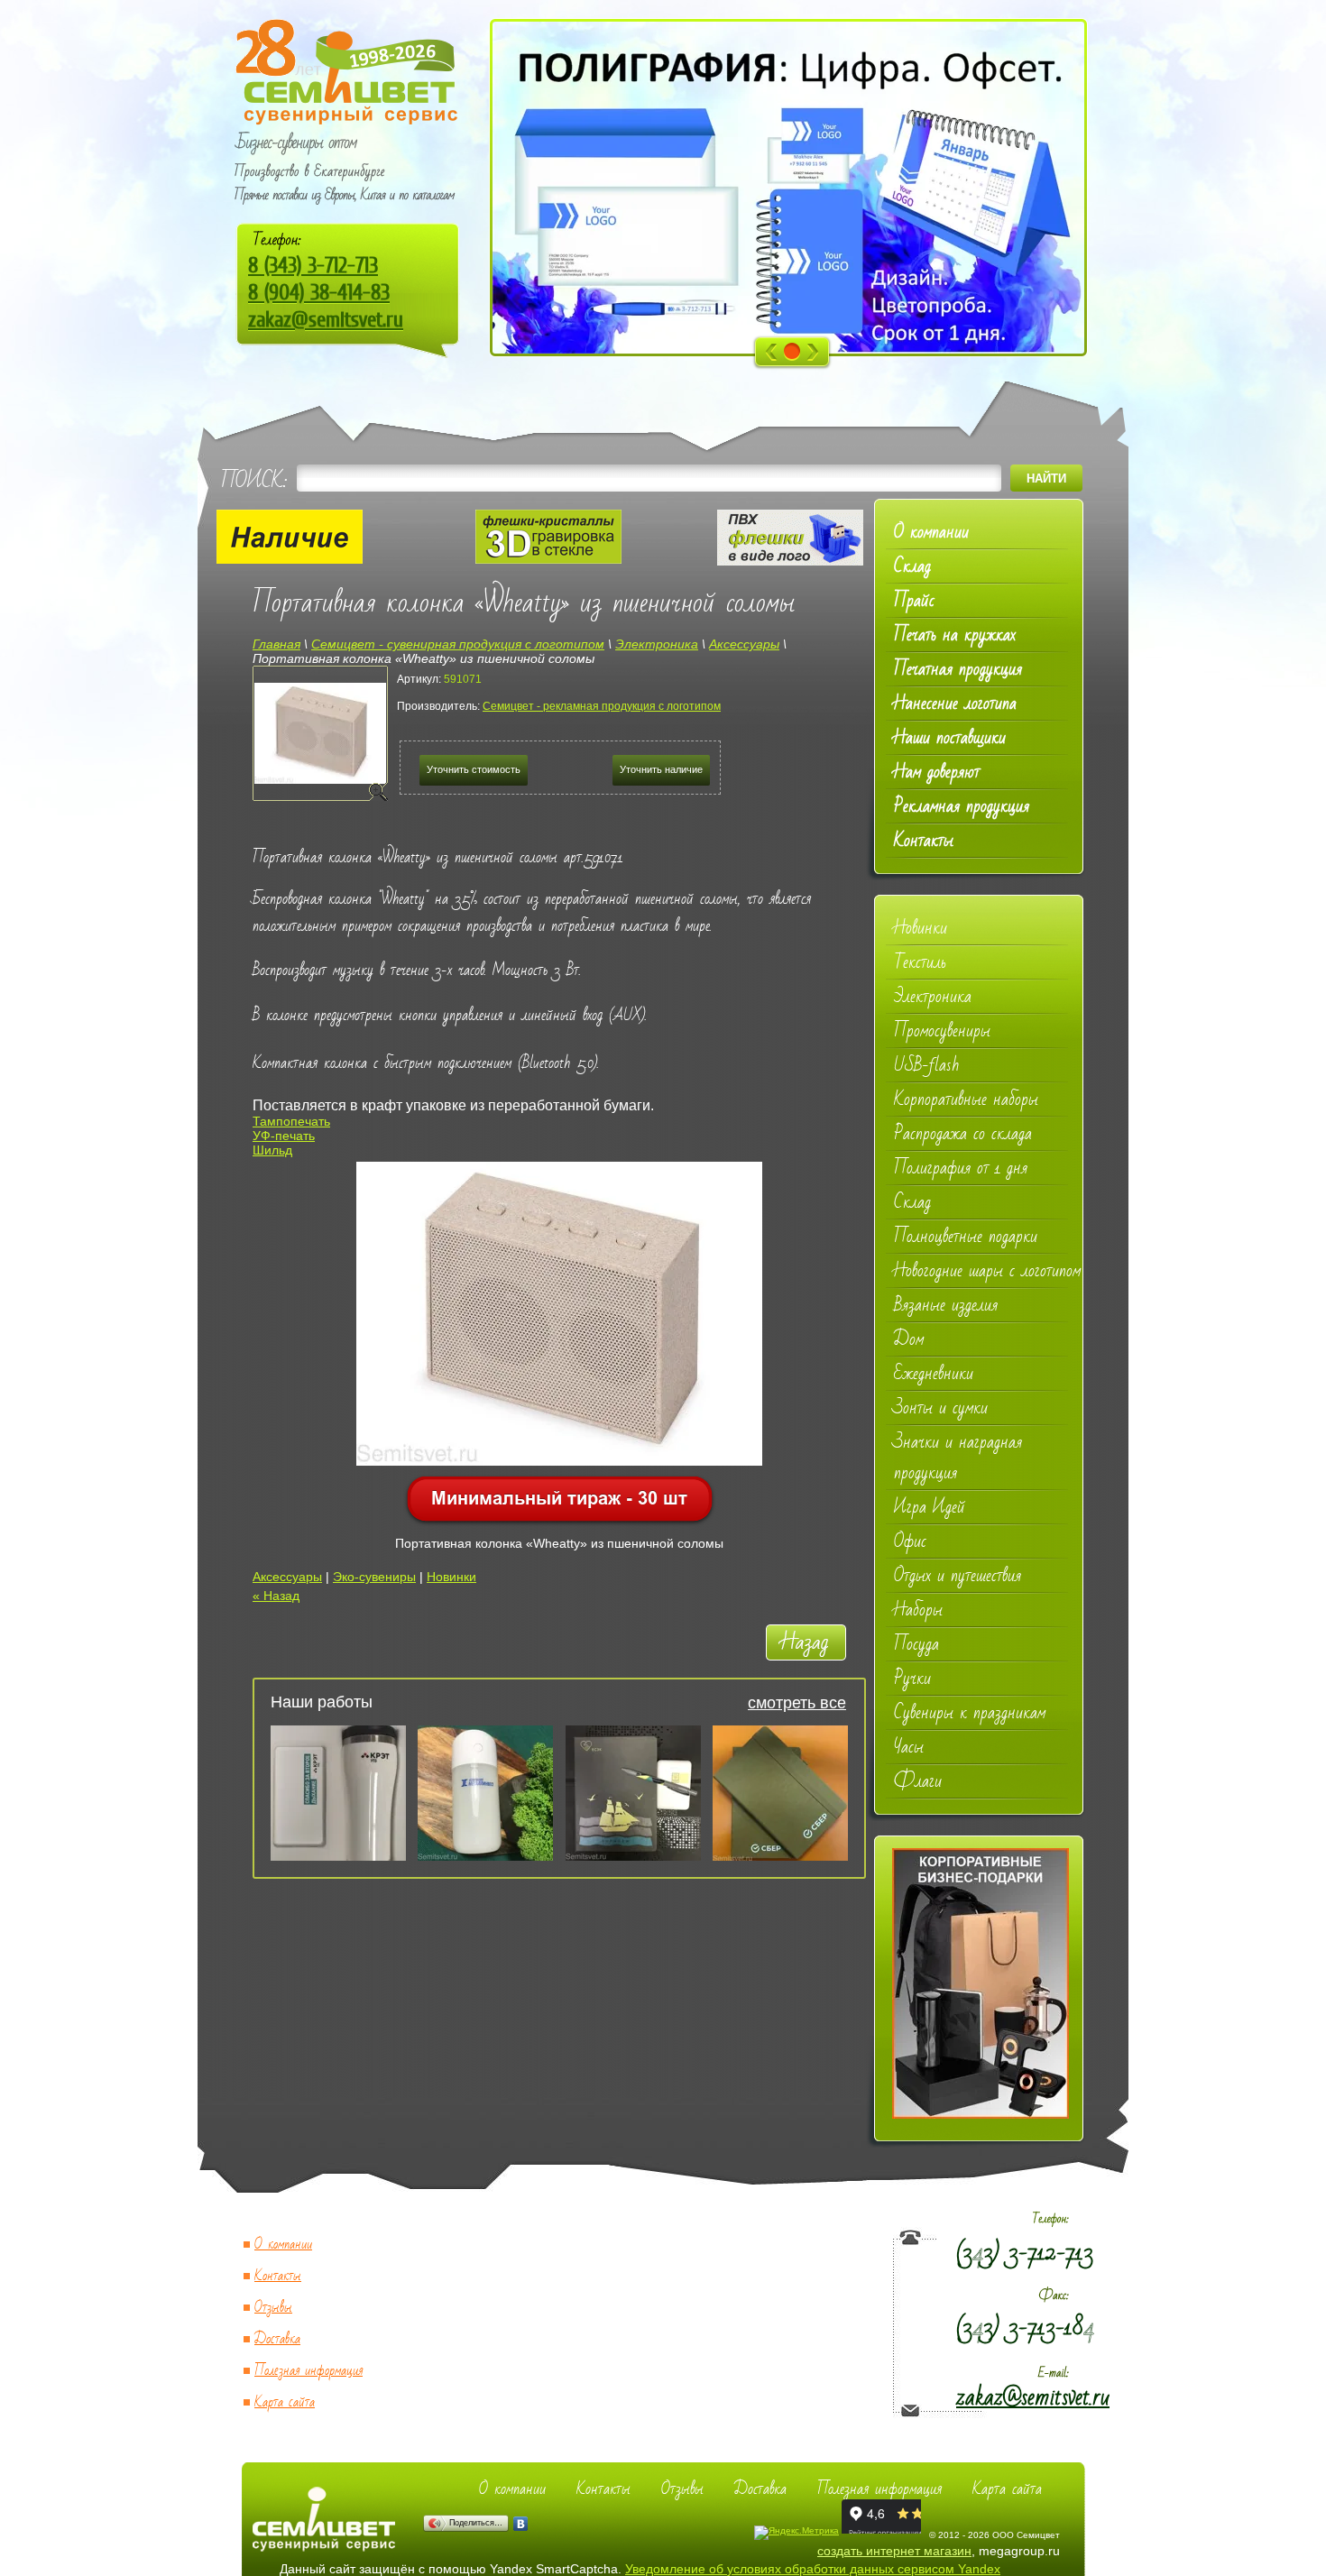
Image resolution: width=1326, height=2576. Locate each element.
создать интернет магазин (894, 2551)
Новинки (451, 1577)
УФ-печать (284, 1136)
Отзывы (273, 2308)
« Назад (276, 1596)
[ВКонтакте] (521, 2524)
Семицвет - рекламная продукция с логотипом (602, 706)
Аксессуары (287, 1577)
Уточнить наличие (661, 769)
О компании (283, 2245)
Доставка (277, 2339)
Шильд (272, 1150)
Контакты (278, 2276)
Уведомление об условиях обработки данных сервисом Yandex (813, 2569)
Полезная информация (308, 2371)
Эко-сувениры (374, 1577)
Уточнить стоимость (474, 769)
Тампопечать (291, 1121)
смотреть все (797, 1703)
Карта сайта (285, 2402)
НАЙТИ (1046, 478)
